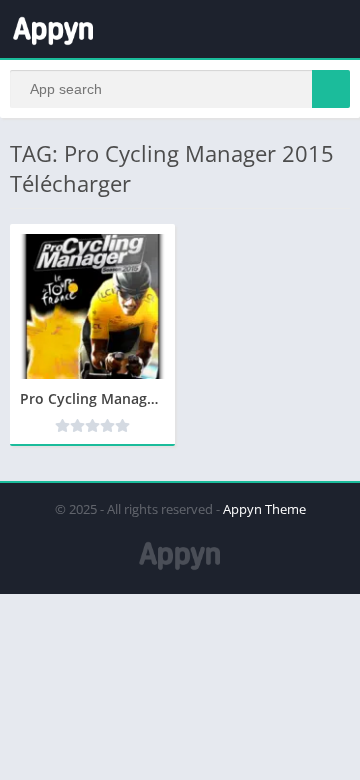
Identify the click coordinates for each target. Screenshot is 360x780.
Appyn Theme (264, 509)
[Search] (331, 89)
